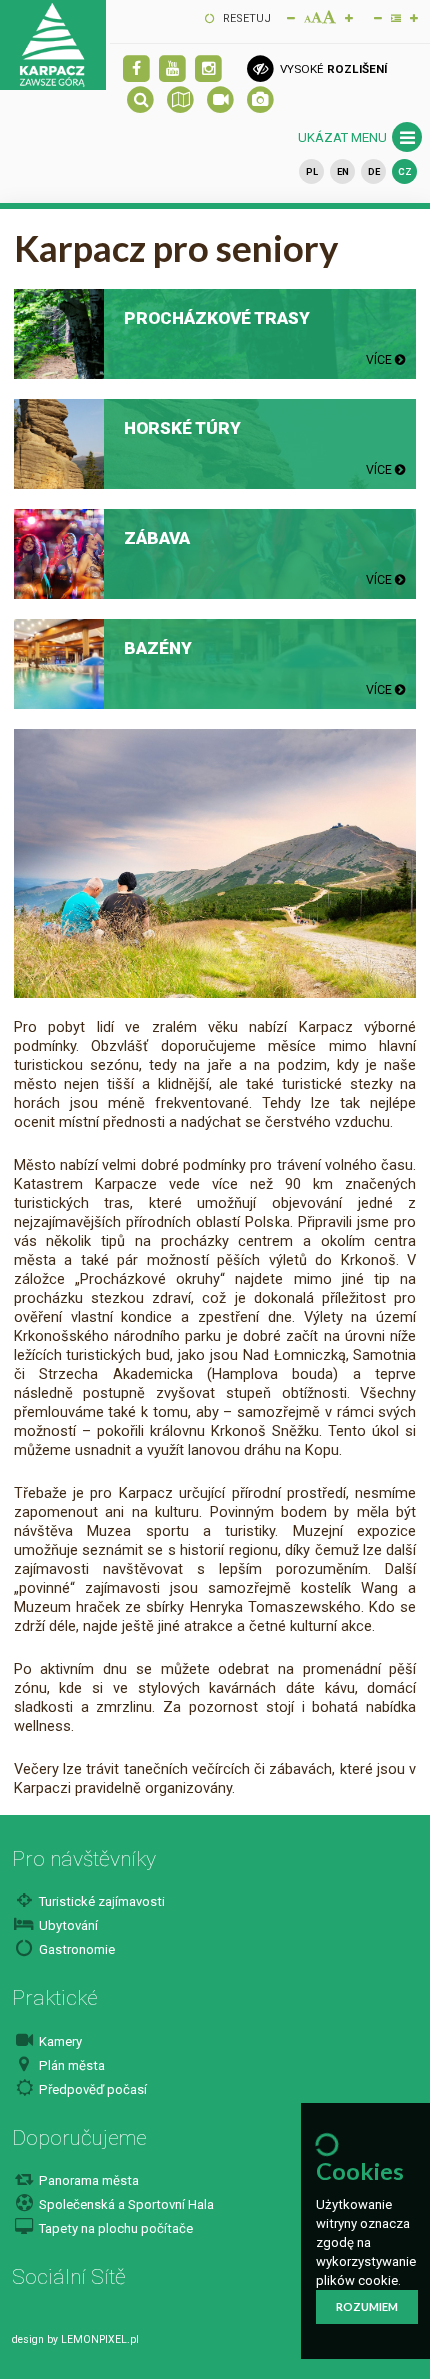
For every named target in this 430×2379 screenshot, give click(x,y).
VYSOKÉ (331, 69)
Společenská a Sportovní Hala (125, 2204)
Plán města (70, 2065)
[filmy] (172, 69)
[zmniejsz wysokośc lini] (378, 17)
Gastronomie (75, 1949)
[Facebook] (136, 69)
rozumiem (367, 2306)
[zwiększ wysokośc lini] (349, 17)
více (380, 359)
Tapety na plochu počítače (114, 2228)
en (343, 171)
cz (405, 171)
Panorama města (87, 2180)
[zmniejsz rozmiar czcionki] (291, 17)
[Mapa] (180, 100)
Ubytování (67, 1925)
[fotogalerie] (260, 100)
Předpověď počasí (91, 2089)
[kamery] (220, 100)
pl (312, 171)
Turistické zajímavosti (100, 1901)
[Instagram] (208, 69)
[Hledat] (140, 100)
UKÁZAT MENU (344, 137)
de (374, 171)
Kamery (59, 2041)
